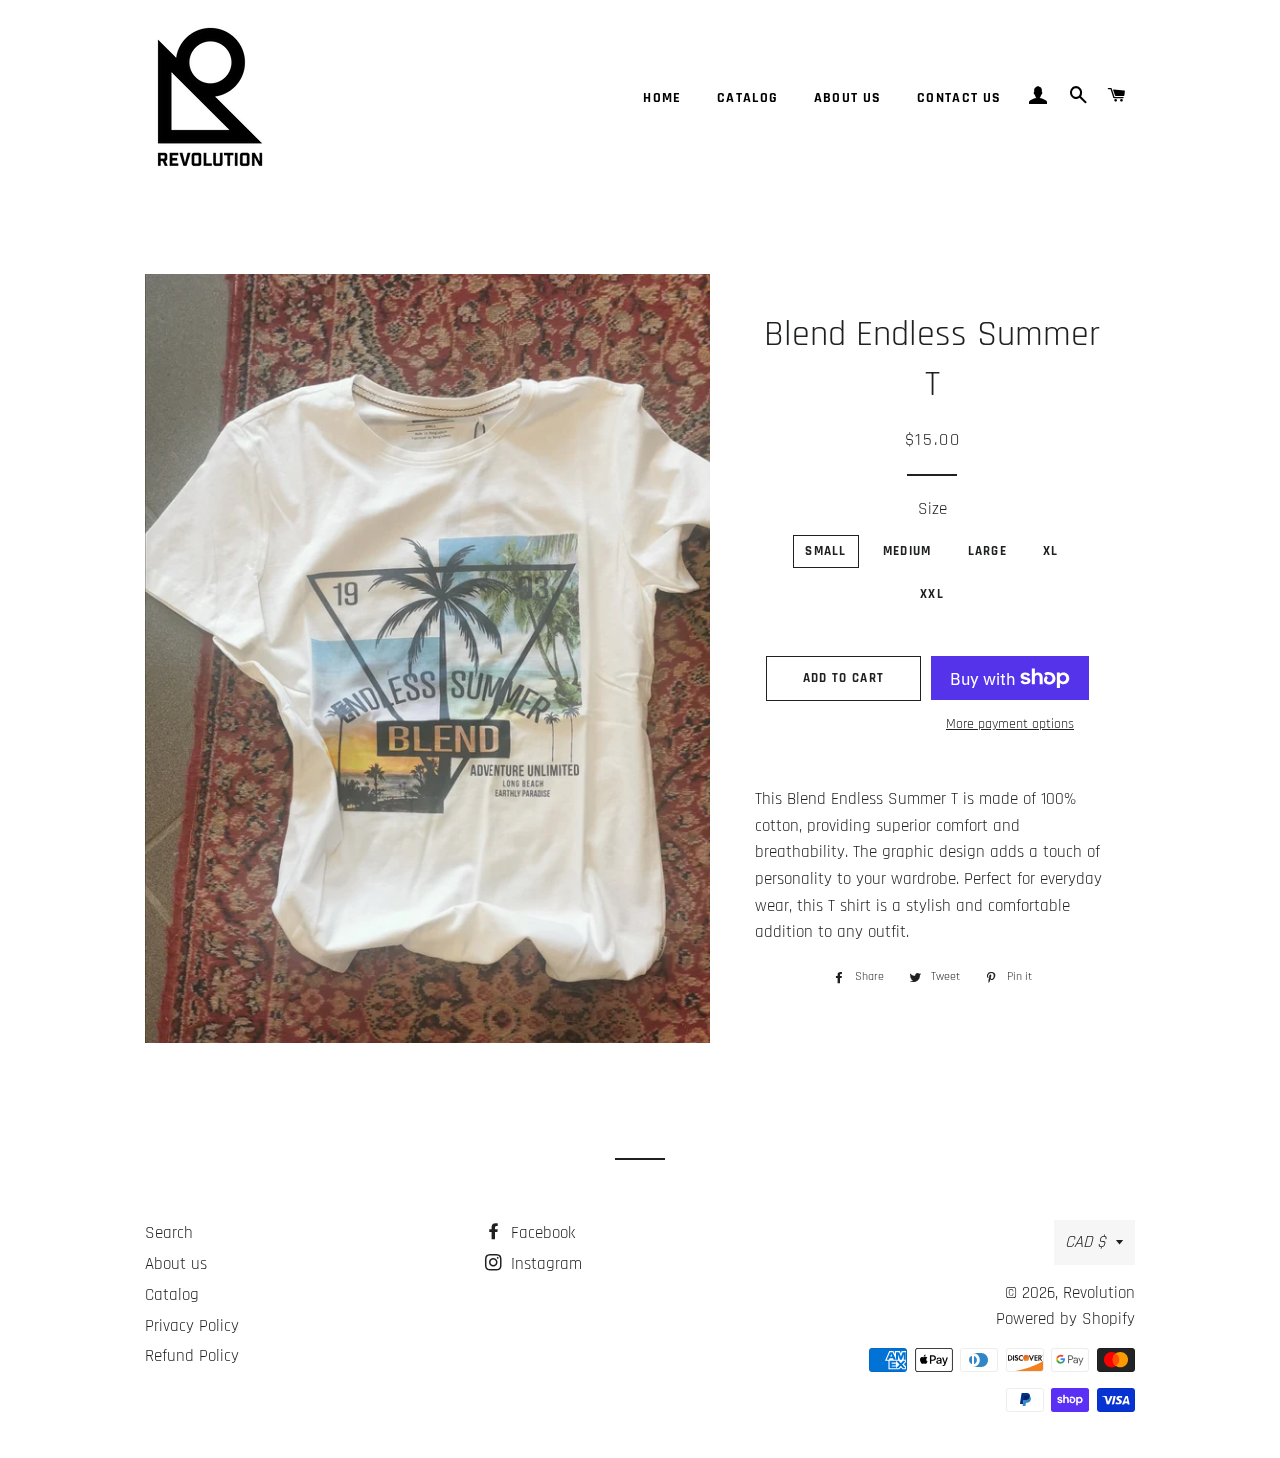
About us (848, 98)
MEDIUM (907, 551)
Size (932, 509)
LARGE (988, 551)
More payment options (1010, 724)
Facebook (540, 1233)
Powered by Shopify (1065, 1319)
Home (662, 98)
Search (169, 1233)
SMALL (826, 551)
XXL (932, 594)
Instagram (544, 1264)
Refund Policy (192, 1356)
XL (1051, 551)
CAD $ (1085, 1242)
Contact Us (959, 98)
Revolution (1099, 1293)
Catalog (748, 98)
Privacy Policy (192, 1326)
